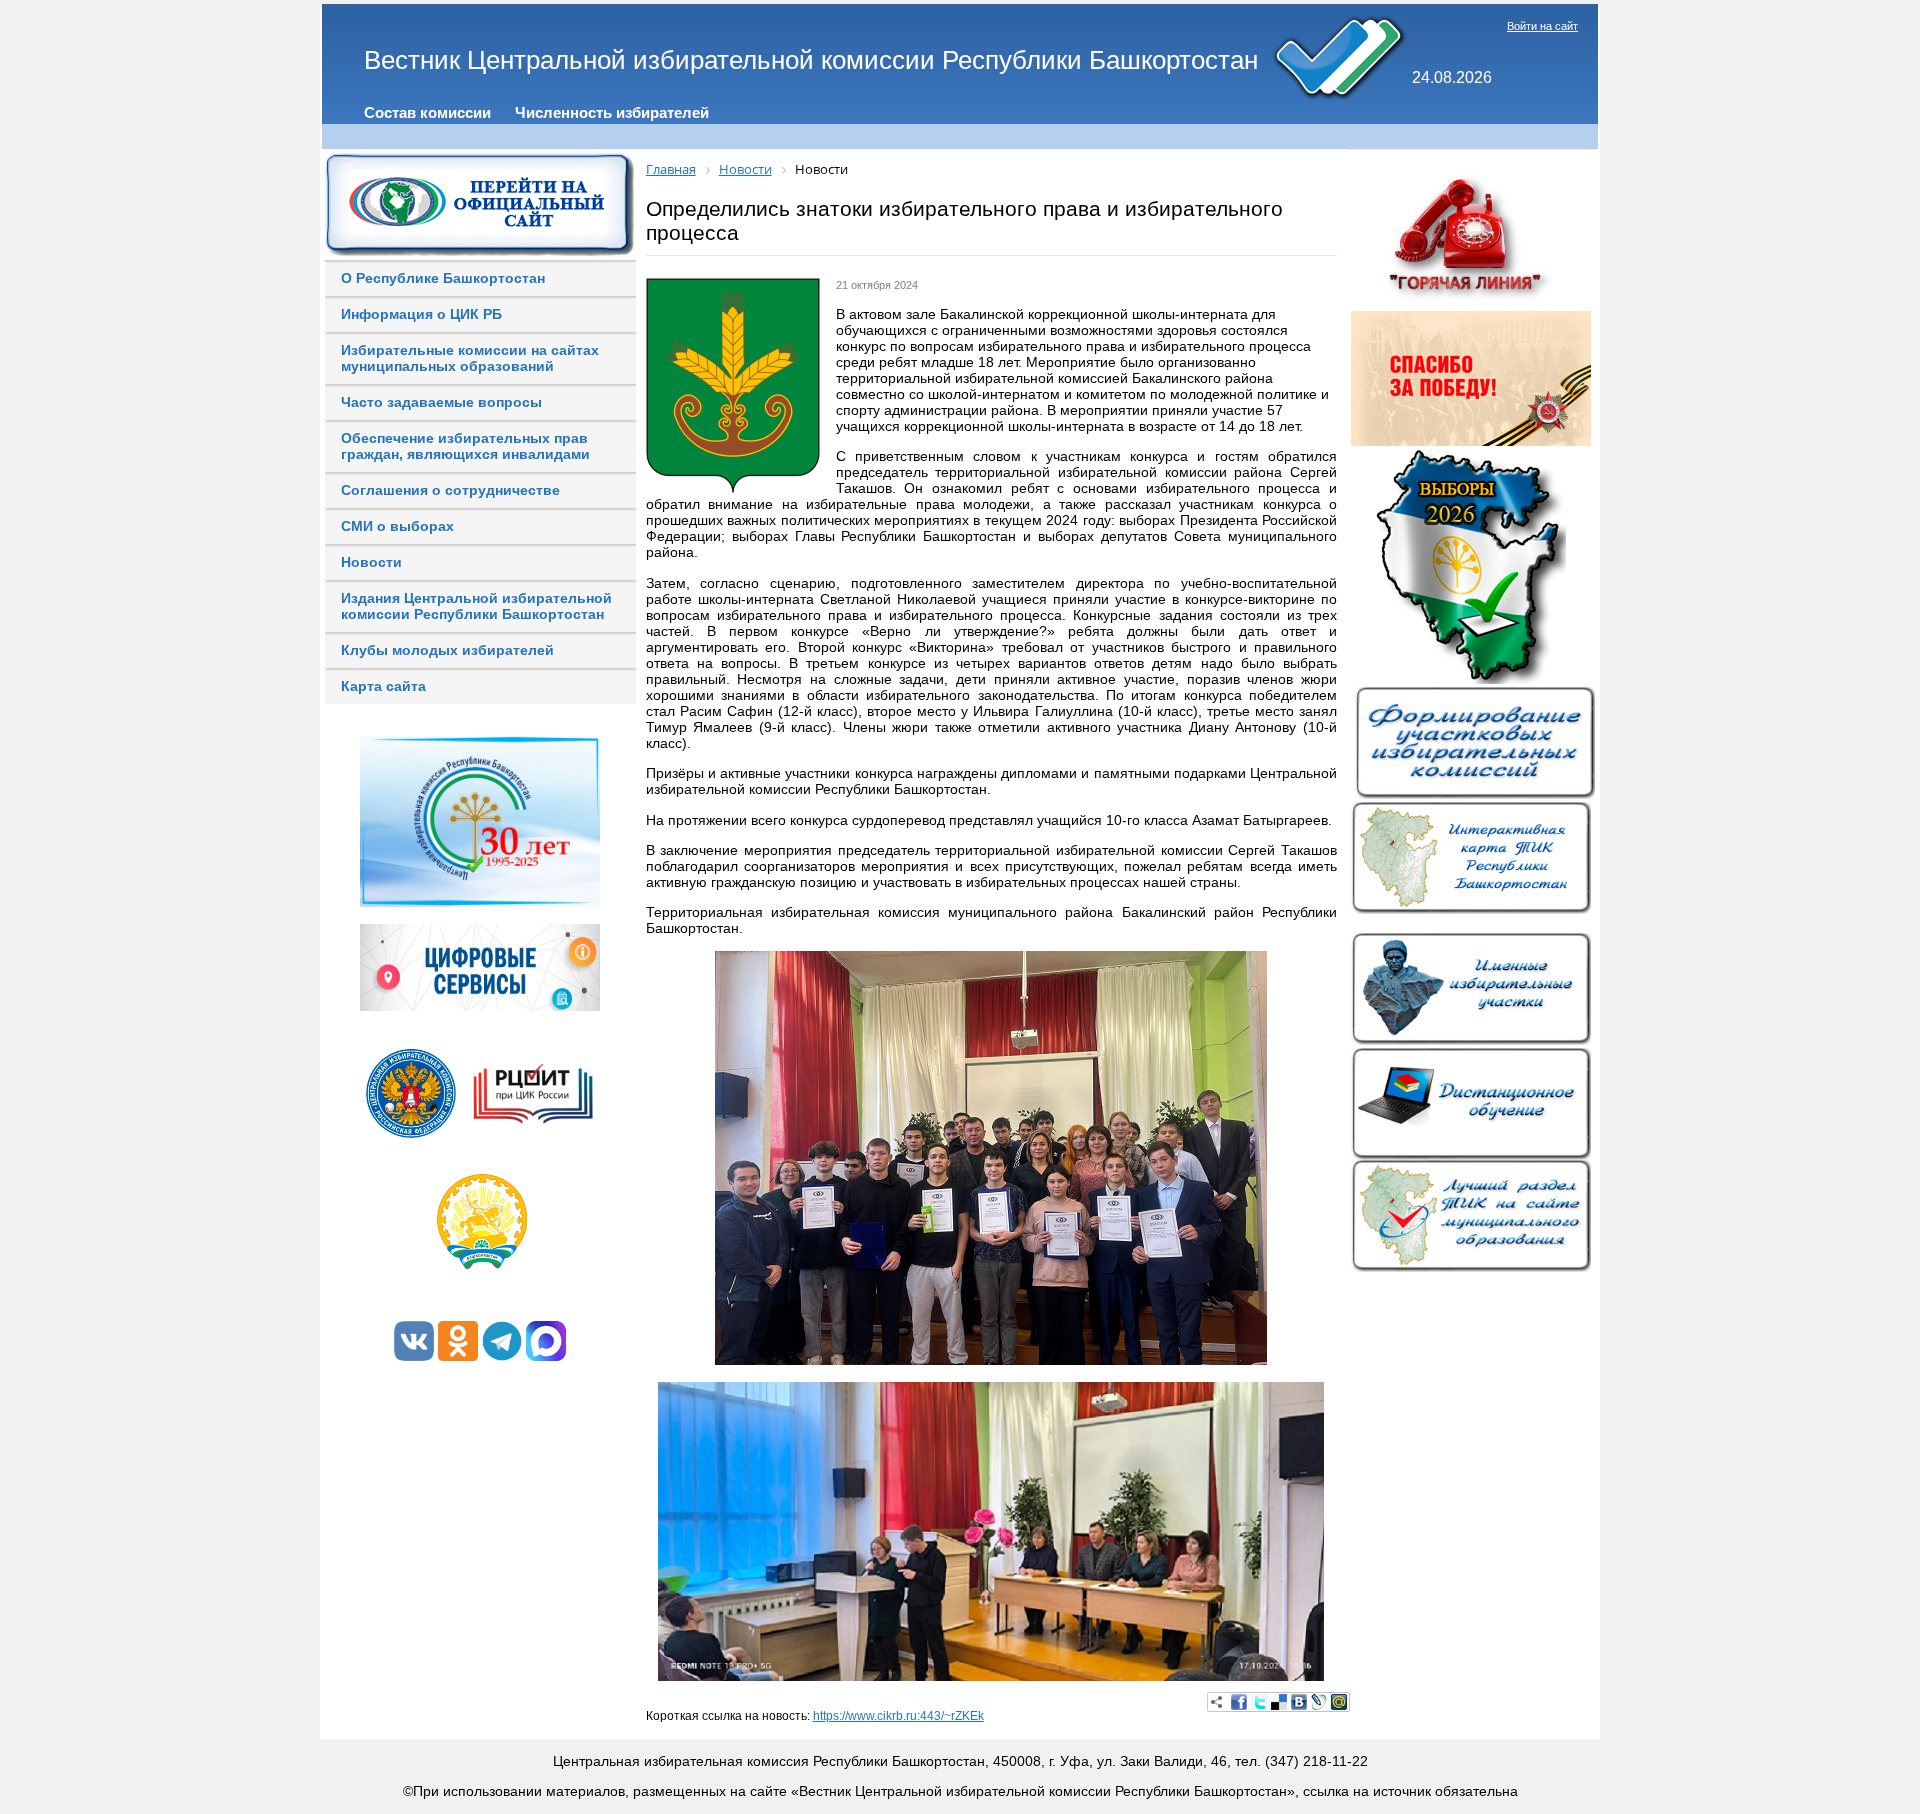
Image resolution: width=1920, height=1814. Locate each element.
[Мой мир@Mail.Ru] (1339, 1702)
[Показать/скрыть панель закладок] (1217, 1702)
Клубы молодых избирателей (447, 650)
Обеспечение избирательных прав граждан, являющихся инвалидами (465, 446)
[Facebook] (1239, 1702)
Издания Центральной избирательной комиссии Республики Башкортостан (476, 606)
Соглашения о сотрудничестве (450, 490)
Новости (371, 562)
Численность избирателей (612, 112)
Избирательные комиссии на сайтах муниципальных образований (470, 358)
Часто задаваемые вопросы (441, 402)
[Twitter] (1259, 1702)
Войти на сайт (1542, 26)
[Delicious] (1279, 1702)
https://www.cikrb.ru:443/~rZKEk (898, 1716)
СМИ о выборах (397, 526)
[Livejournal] (1319, 1702)
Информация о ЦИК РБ (421, 314)
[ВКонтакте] (1299, 1702)
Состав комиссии (427, 112)
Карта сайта (383, 686)
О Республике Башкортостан (443, 278)
